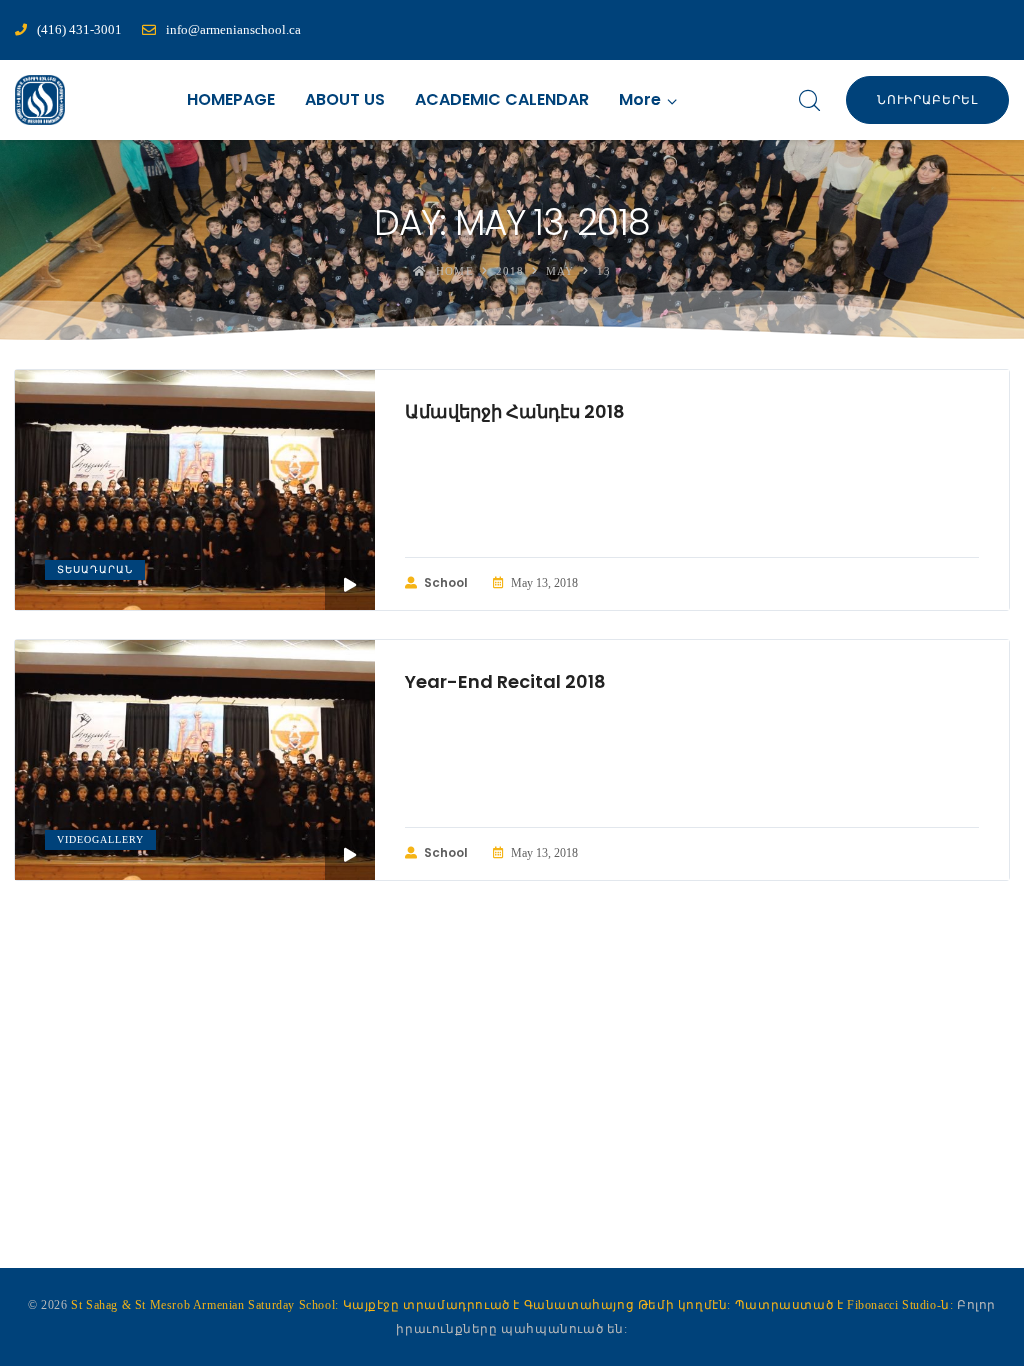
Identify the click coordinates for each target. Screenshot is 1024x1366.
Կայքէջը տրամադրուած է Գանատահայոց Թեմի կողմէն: (539, 1305)
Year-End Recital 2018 (505, 682)
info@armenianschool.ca (233, 29)
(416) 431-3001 (79, 29)
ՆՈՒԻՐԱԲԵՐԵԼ (927, 100)
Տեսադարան (95, 569)
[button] (648, 100)
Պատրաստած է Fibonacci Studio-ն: (846, 1305)
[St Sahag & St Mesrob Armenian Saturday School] (40, 100)
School (446, 582)
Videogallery (100, 839)
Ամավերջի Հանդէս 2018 (515, 412)
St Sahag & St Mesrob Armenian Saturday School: (205, 1305)
